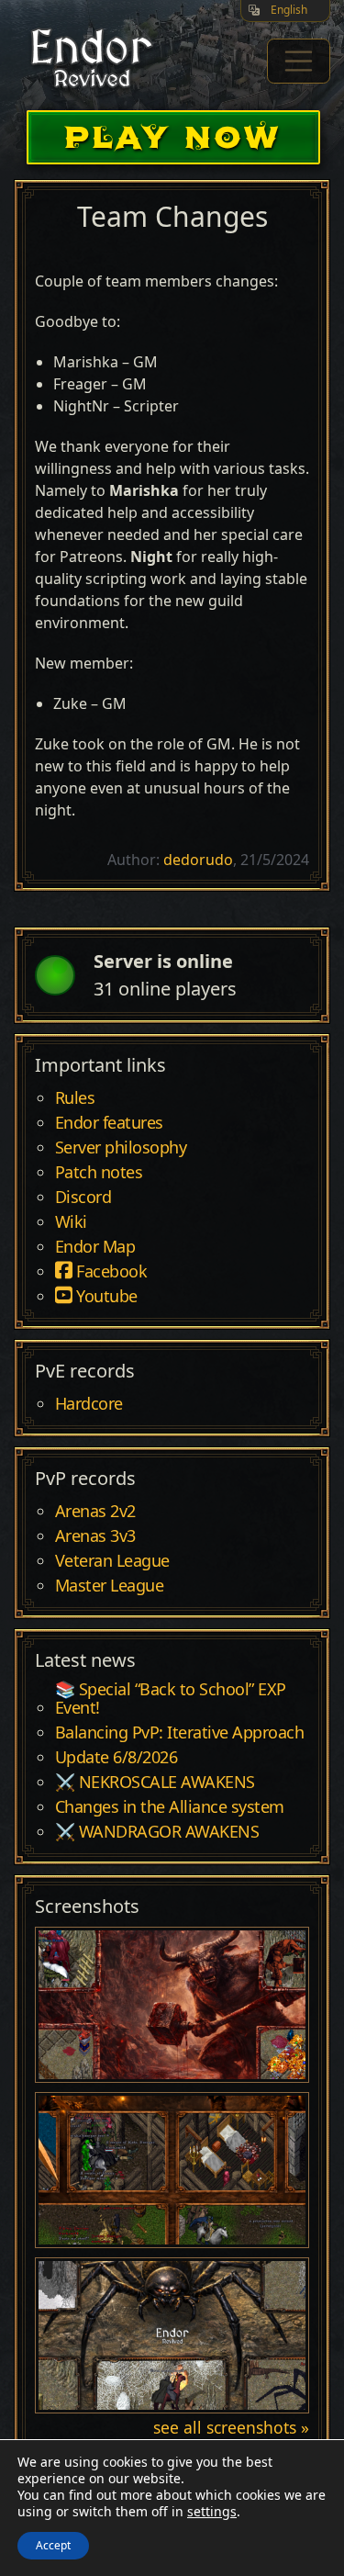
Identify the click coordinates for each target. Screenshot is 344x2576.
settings (212, 2512)
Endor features (109, 1123)
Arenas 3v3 (95, 1536)
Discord (83, 1198)
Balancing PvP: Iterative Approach (180, 1733)
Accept (53, 2545)
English (289, 10)
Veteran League (112, 1561)
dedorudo (198, 860)
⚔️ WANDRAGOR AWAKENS (157, 1832)
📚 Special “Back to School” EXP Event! (171, 1699)
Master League (110, 1586)
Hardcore (89, 1404)
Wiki (71, 1222)
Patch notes (99, 1173)
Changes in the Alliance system (170, 1807)
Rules (75, 1098)
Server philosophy (121, 1148)
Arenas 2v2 (95, 1512)
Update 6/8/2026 (117, 1758)
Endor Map (95, 1247)
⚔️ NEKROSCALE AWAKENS (155, 1783)
